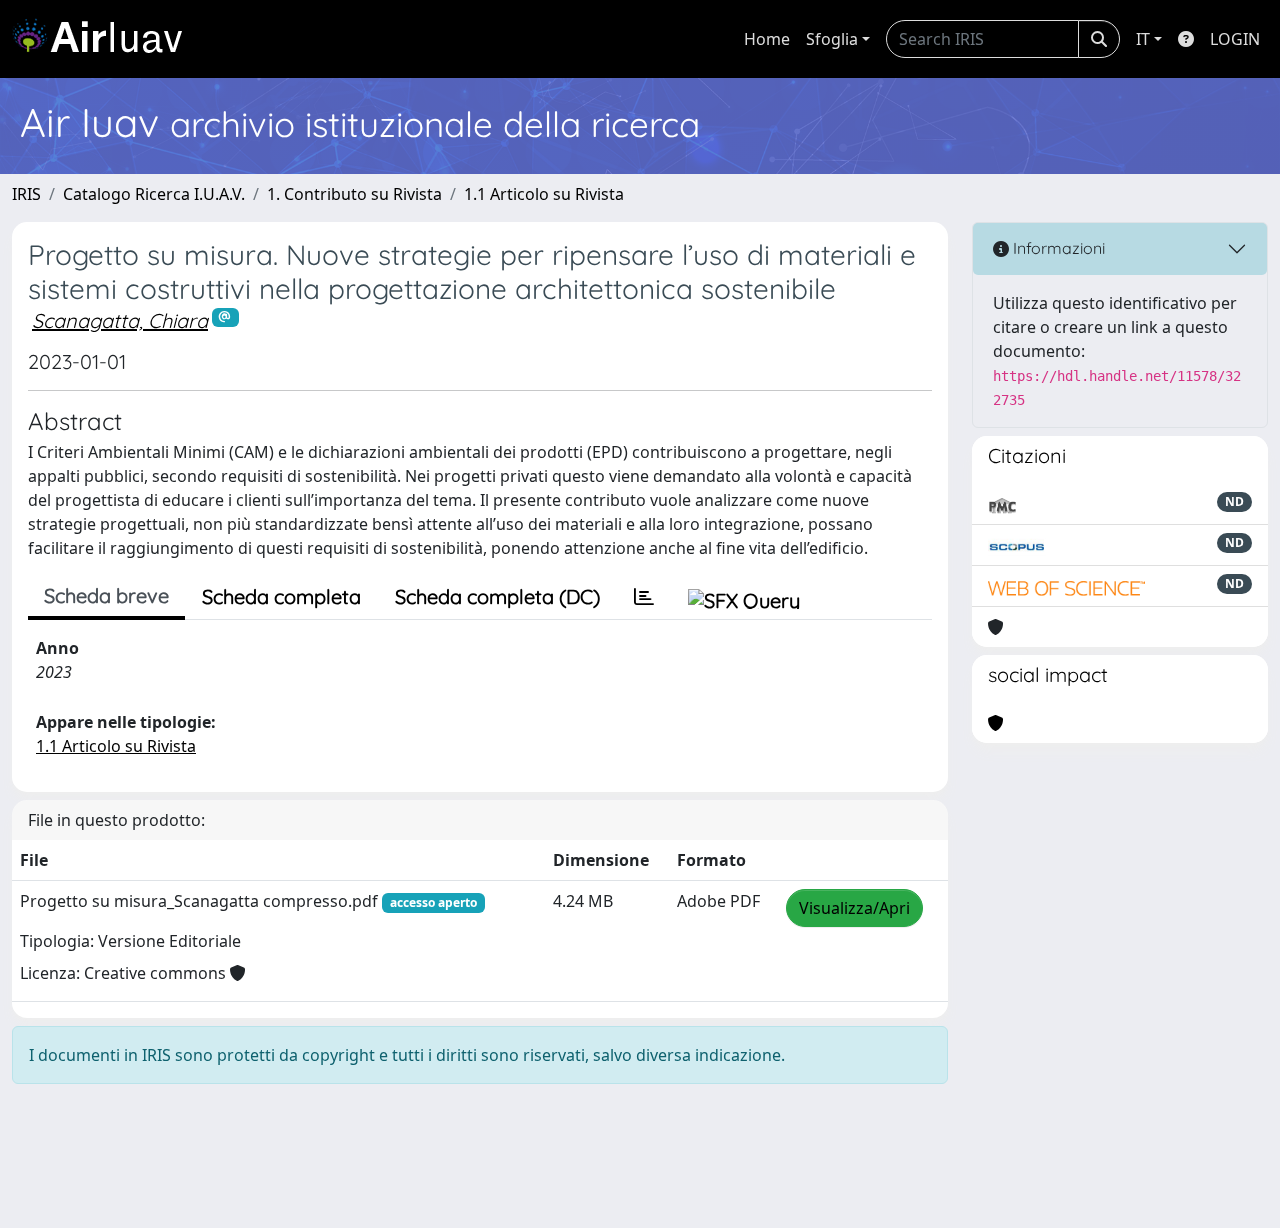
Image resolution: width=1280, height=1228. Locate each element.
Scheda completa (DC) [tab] (497, 596)
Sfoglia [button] (832, 39)
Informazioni (1057, 248)
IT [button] (1143, 39)
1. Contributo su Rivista (354, 194)
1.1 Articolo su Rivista (544, 194)
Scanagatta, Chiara (120, 320)
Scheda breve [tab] (106, 595)
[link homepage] (105, 39)
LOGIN (1235, 39)
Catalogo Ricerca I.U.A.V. (154, 194)
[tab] (644, 597)
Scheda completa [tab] (281, 596)
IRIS (26, 194)
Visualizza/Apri (854, 908)
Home (767, 39)
